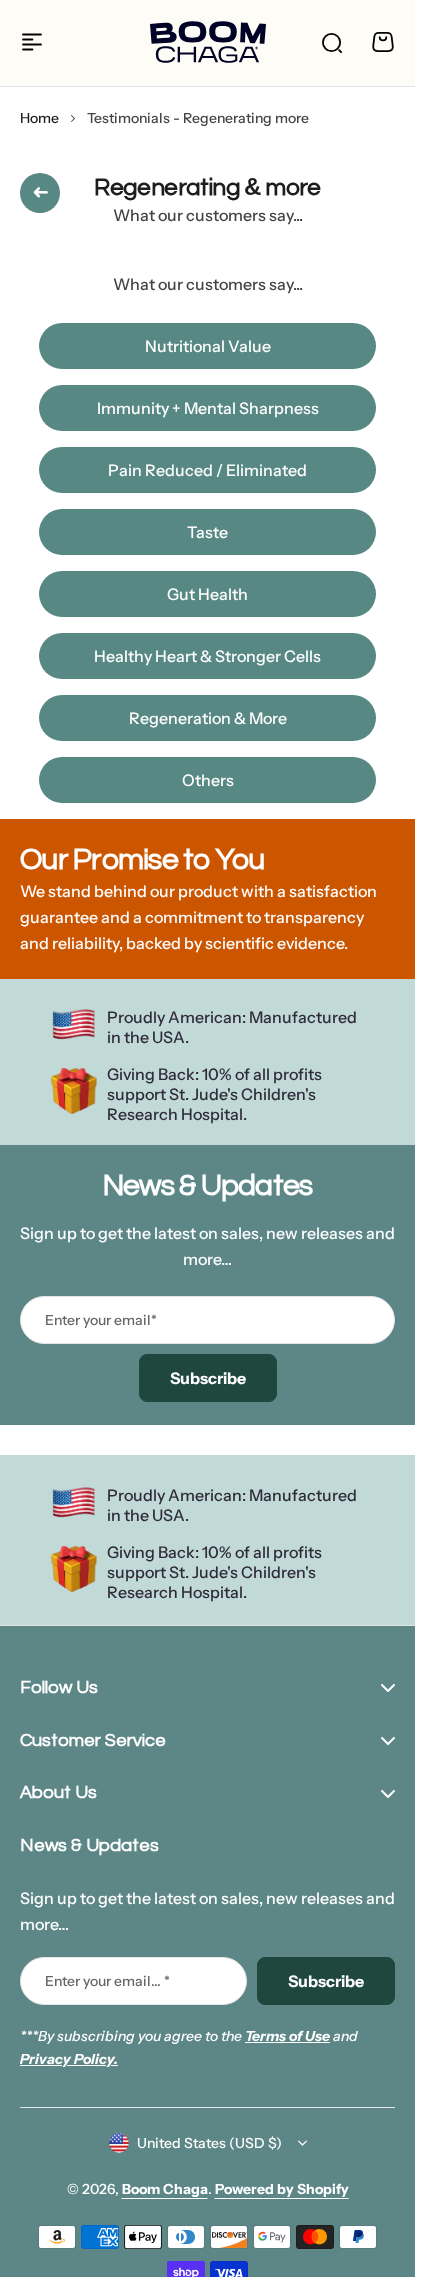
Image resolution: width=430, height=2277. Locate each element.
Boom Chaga (165, 2189)
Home (39, 118)
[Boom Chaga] (208, 42)
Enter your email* (101, 1320)
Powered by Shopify (282, 2189)
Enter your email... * (107, 1981)
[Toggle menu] (32, 42)
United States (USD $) (209, 2143)
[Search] (331, 42)
